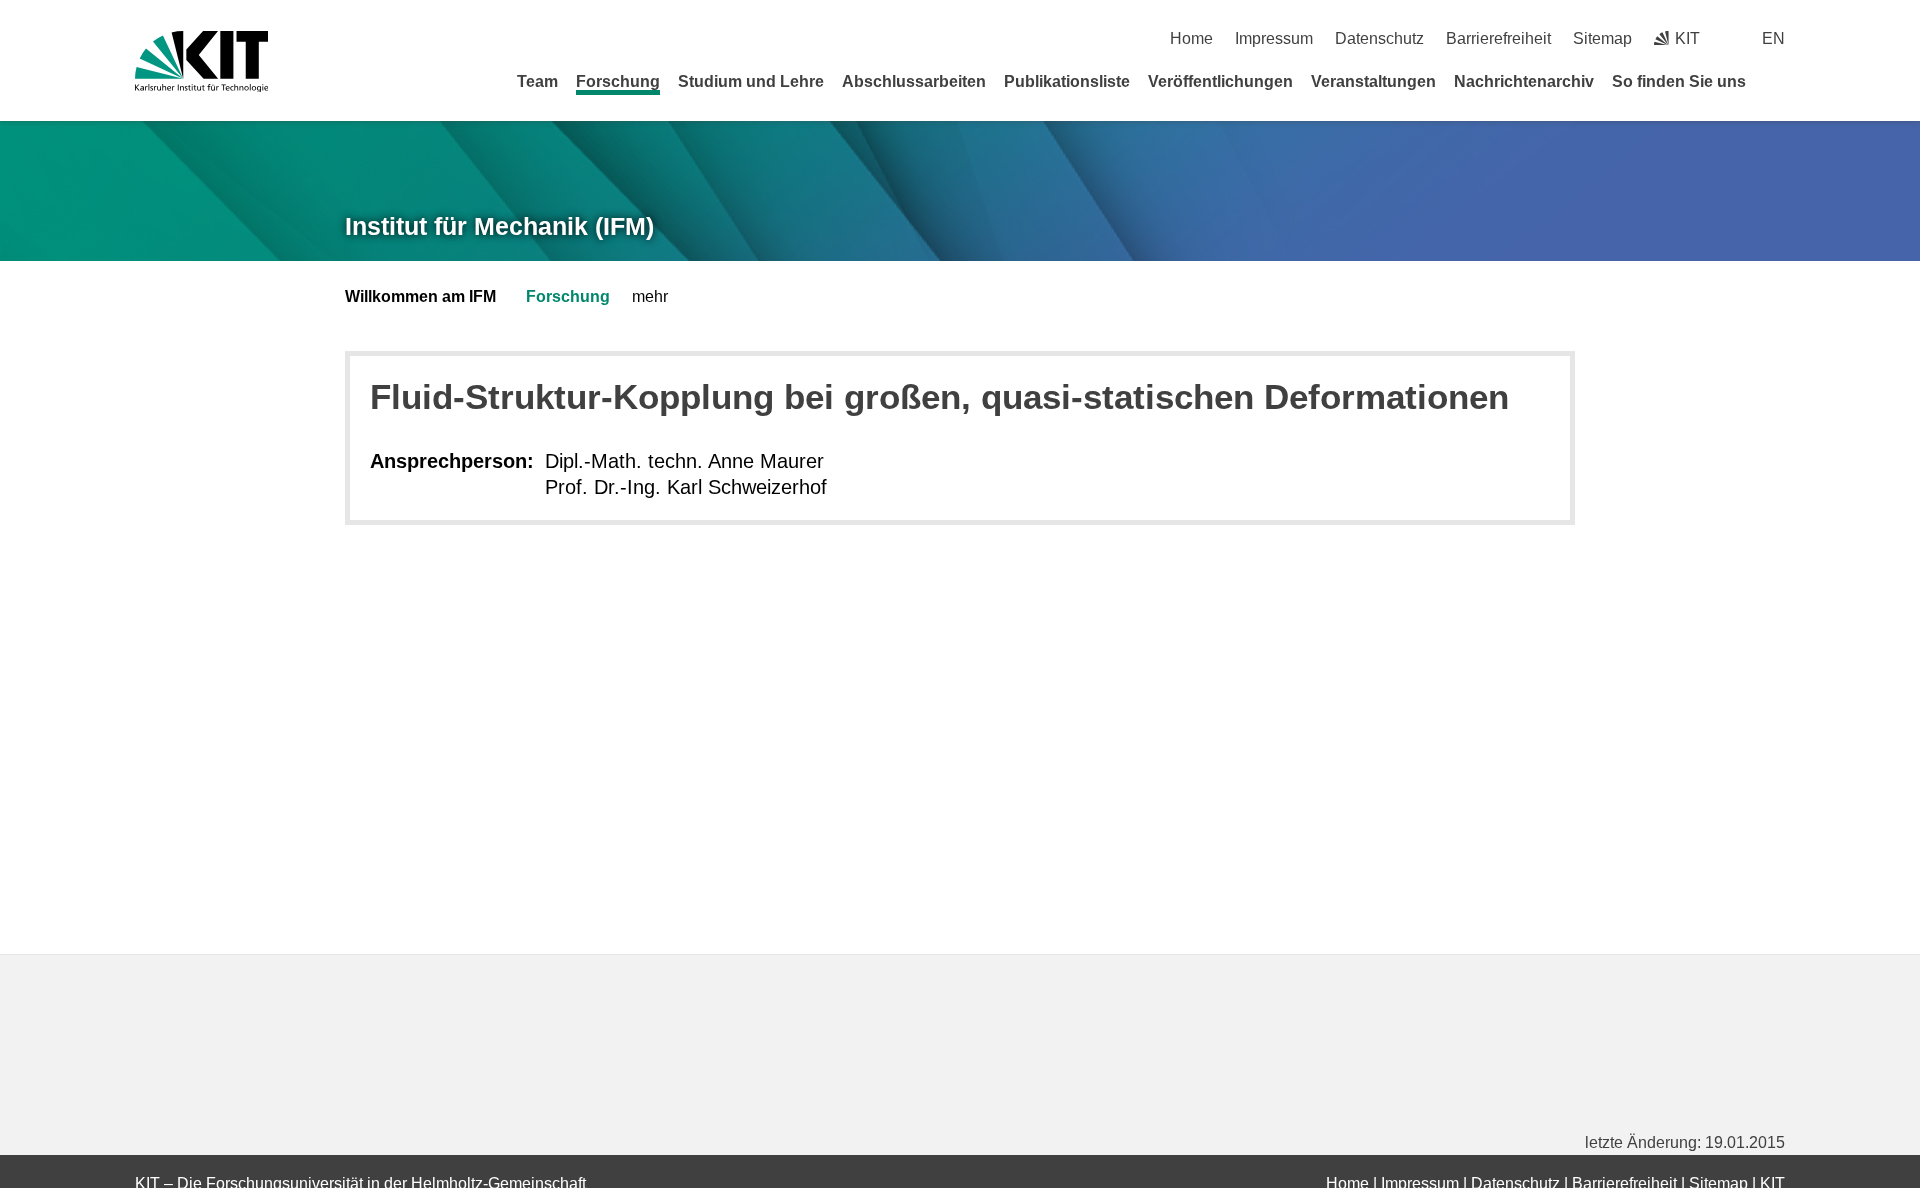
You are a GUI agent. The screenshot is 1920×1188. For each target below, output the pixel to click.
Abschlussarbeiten (914, 81)
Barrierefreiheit (1498, 38)
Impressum (1274, 38)
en (1773, 38)
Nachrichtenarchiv (1524, 81)
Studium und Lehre (751, 81)
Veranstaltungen (1373, 81)
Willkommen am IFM (420, 296)
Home (1191, 38)
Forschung (618, 81)
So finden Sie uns (1679, 81)
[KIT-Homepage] (201, 61)
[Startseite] (1778, 81)
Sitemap (1602, 38)
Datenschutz (1379, 38)
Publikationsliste (1067, 81)
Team (537, 81)
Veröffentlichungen (1220, 81)
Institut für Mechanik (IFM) (499, 226)
